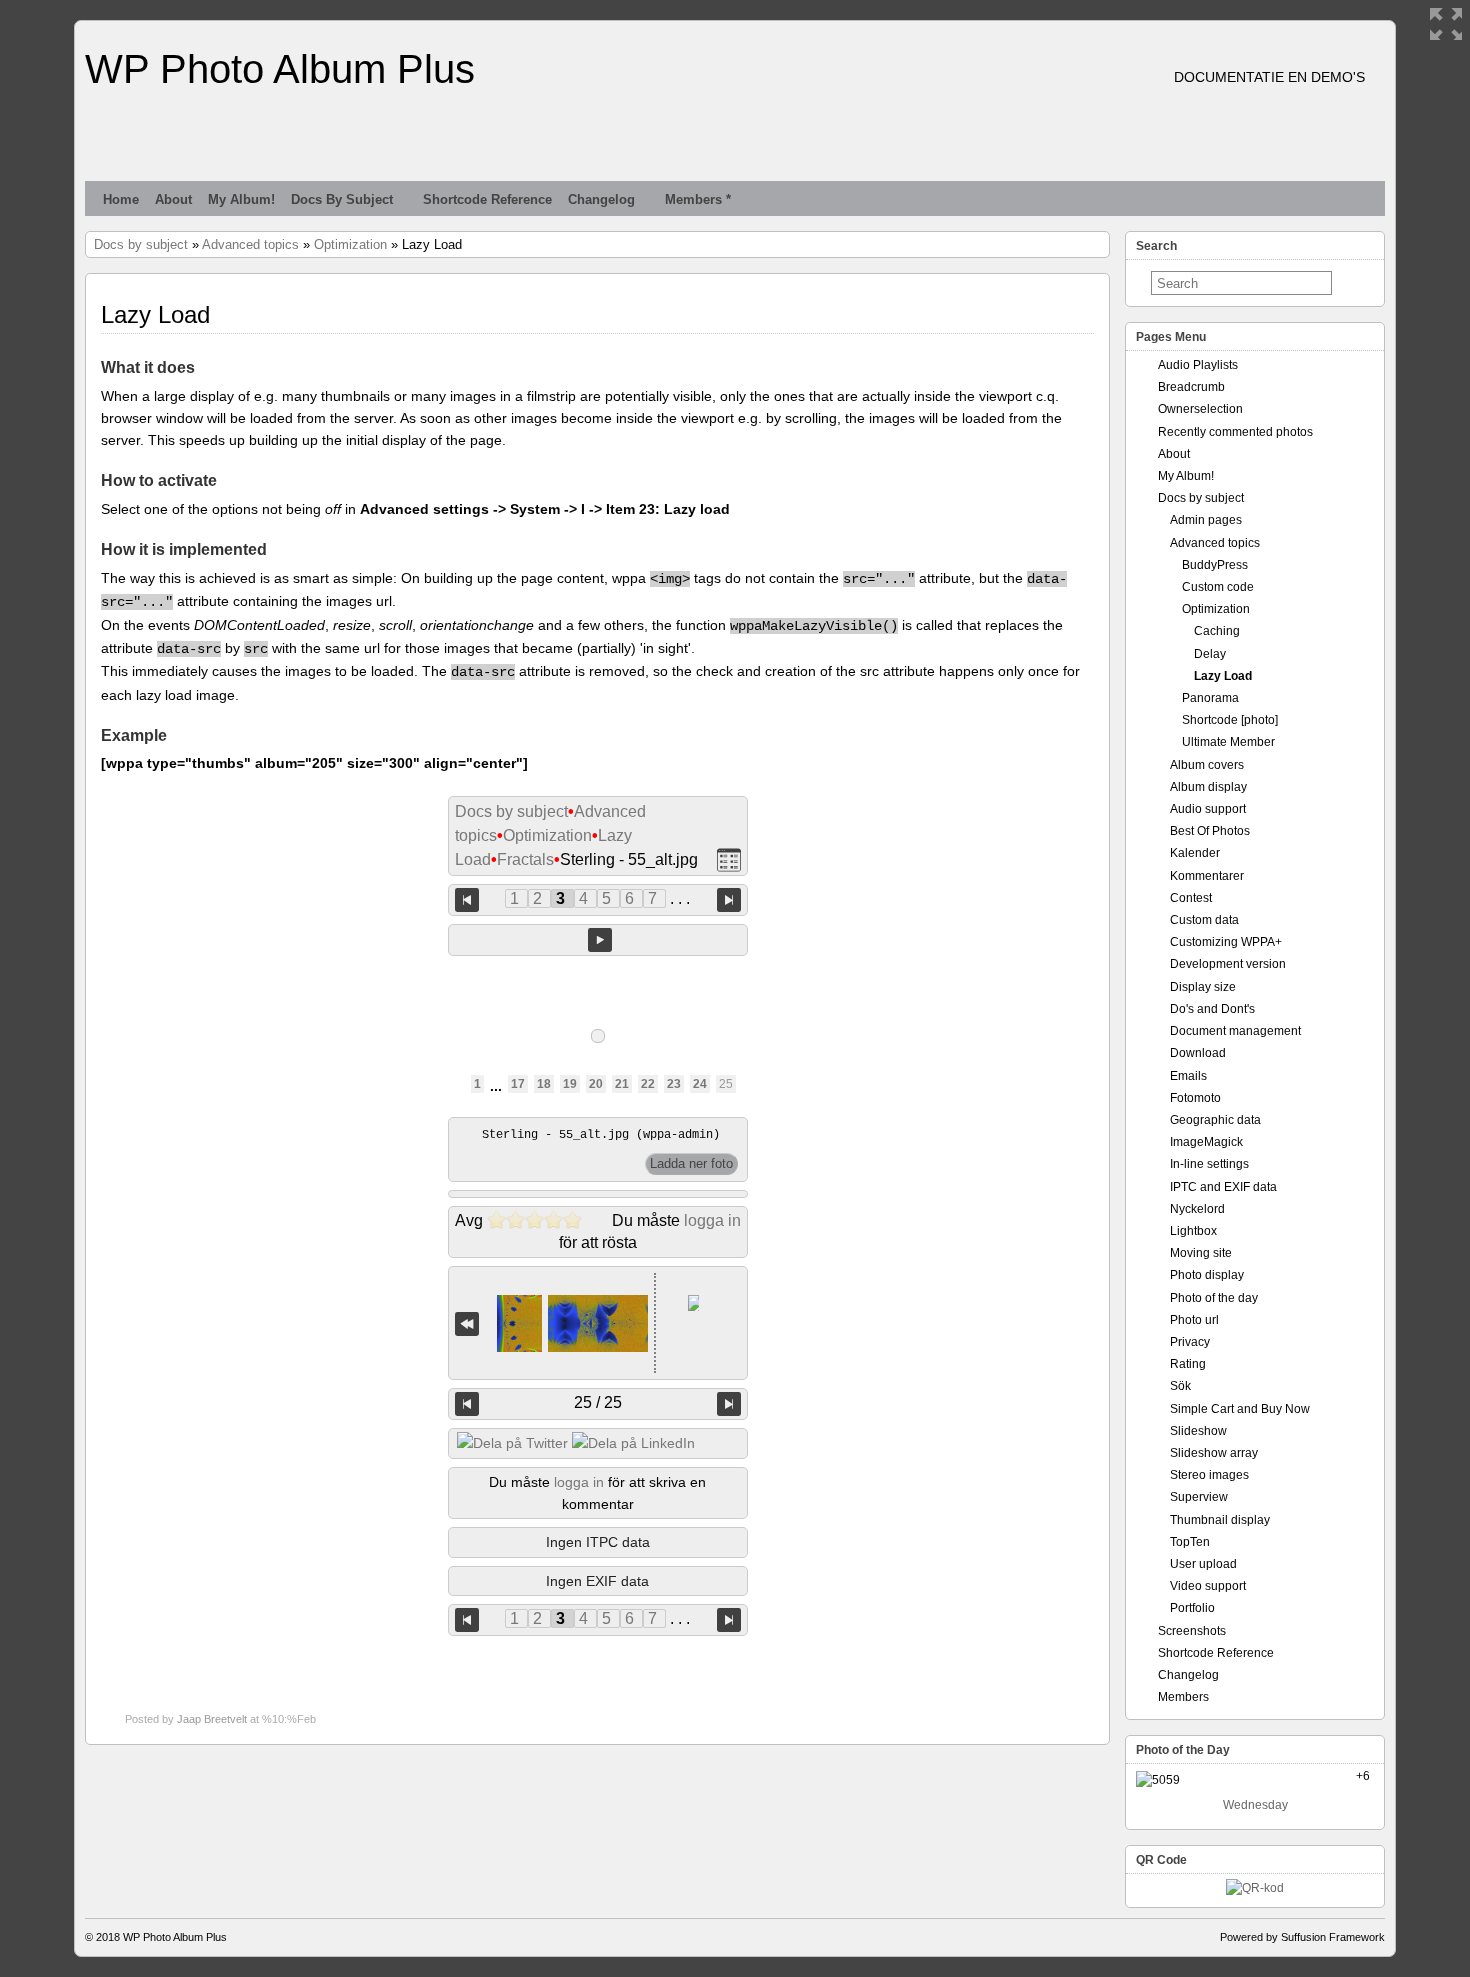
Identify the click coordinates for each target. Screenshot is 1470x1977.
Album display (1208, 787)
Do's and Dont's (1212, 1009)
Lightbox (1193, 1231)
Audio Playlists (1198, 365)
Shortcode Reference (487, 199)
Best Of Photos (1210, 831)
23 (674, 1084)
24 (700, 1084)
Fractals (525, 859)
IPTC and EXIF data (1223, 1187)
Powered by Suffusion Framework (1302, 1937)
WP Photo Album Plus (280, 69)
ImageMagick (1206, 1142)
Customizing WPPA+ (1226, 942)
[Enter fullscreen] (1446, 24)
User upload (1203, 1564)
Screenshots (1192, 1631)
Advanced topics (250, 244)
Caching (1217, 631)
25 (726, 1084)
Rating (1188, 1364)
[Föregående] (467, 1404)
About (173, 199)
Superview (1199, 1497)
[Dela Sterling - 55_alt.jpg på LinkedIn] (633, 1443)
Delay (1210, 654)
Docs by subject (342, 199)
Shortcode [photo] (1230, 720)
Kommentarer (1207, 876)
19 (570, 1084)
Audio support (1208, 809)
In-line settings (1209, 1164)
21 (622, 1084)
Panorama (1210, 698)
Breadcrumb (1191, 387)
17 (518, 1084)
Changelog (601, 199)
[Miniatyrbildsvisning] (729, 860)
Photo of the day (1214, 1298)
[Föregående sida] (467, 899)
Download (1198, 1053)
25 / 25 (598, 1402)
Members (1183, 1697)
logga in (712, 1220)
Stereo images (1209, 1475)
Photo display (1207, 1275)
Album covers (1207, 765)
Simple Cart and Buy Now (1240, 1409)
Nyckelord (1197, 1209)
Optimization (350, 244)
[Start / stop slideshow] (600, 940)
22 (648, 1084)
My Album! (241, 199)
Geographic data (1215, 1120)
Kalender (1195, 853)
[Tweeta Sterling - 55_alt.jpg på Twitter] (512, 1443)
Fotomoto (1195, 1098)
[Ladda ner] (691, 1164)
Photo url (1194, 1320)
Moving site (1201, 1253)
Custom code (1218, 587)
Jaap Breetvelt (212, 1719)
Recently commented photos (1235, 432)
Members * (698, 199)
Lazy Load (1223, 676)
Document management (1235, 1031)
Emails (1188, 1076)
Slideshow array (1214, 1453)
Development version (1228, 964)
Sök (1180, 1386)
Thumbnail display (1220, 1520)
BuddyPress (1215, 565)
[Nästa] (729, 1404)
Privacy (1190, 1342)
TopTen (1190, 1542)
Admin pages (1206, 520)
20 (596, 1084)
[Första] (467, 1323)
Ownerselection (1200, 409)
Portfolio (1192, 1608)
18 (544, 1084)
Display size (1203, 987)
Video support (1208, 1586)
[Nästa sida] (729, 899)
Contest (1191, 898)
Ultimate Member (1228, 742)
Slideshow (1198, 1431)
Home (121, 199)
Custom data (1204, 920)
